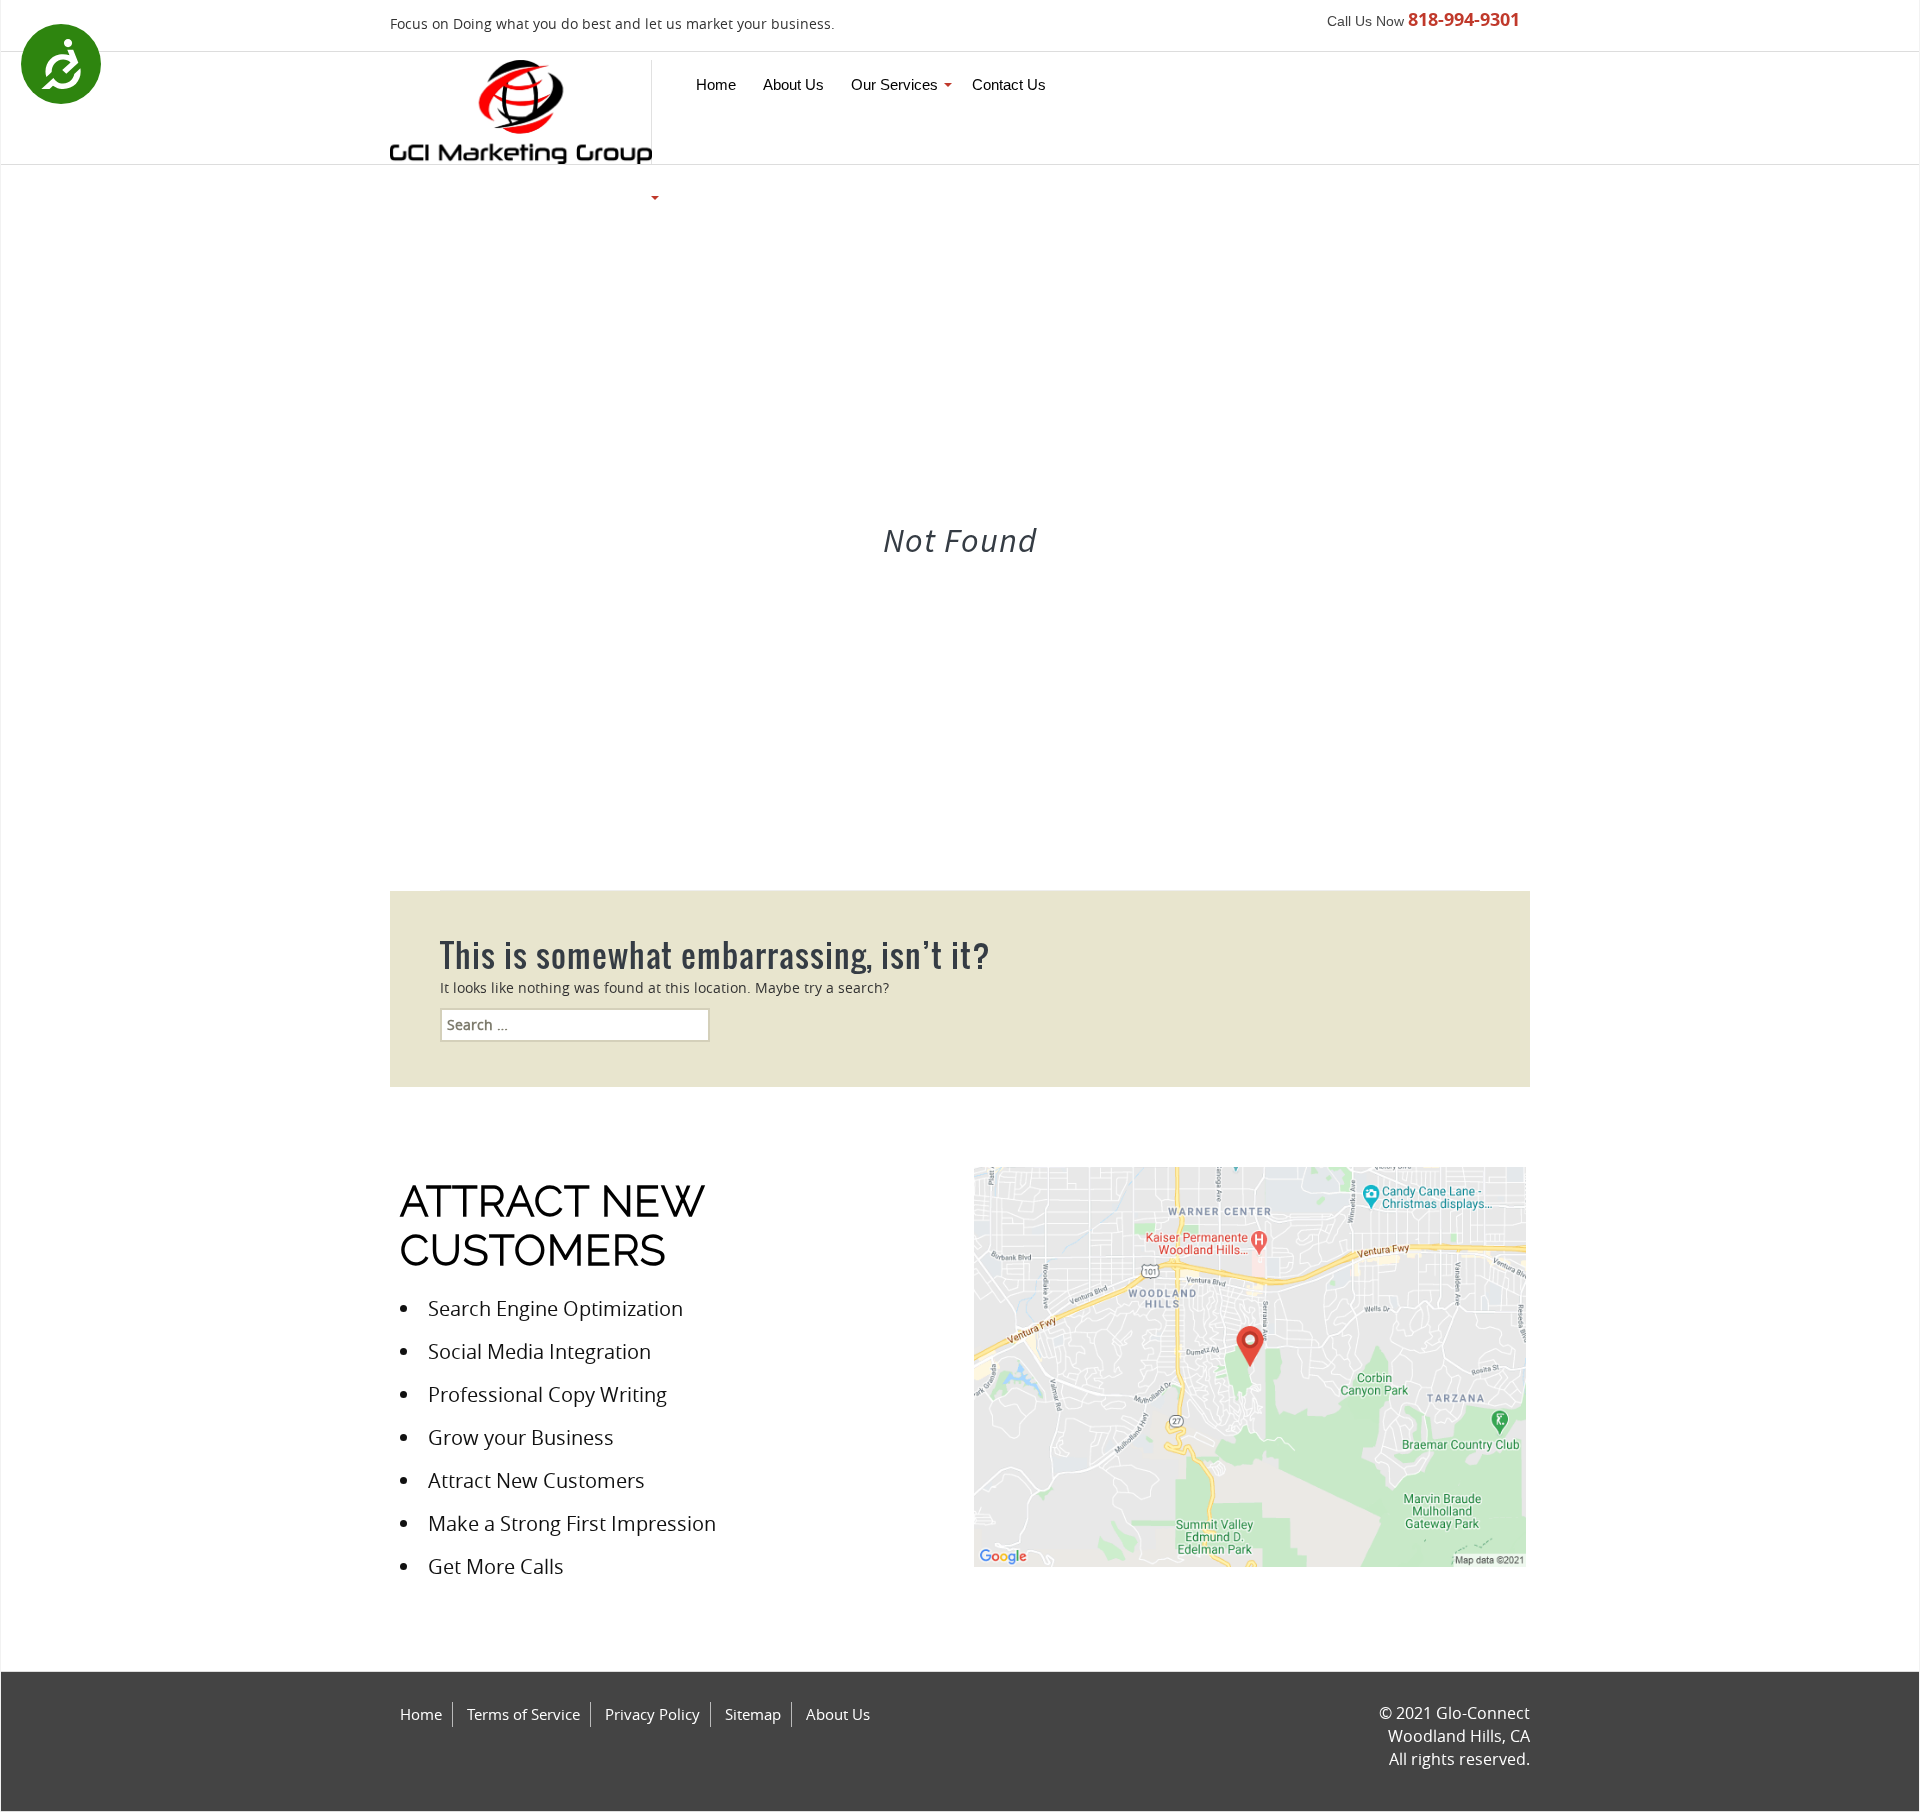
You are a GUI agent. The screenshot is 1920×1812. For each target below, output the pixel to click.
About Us (838, 1714)
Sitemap (753, 1714)
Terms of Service (523, 1714)
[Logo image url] (521, 110)
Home (421, 1714)
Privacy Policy (652, 1714)
